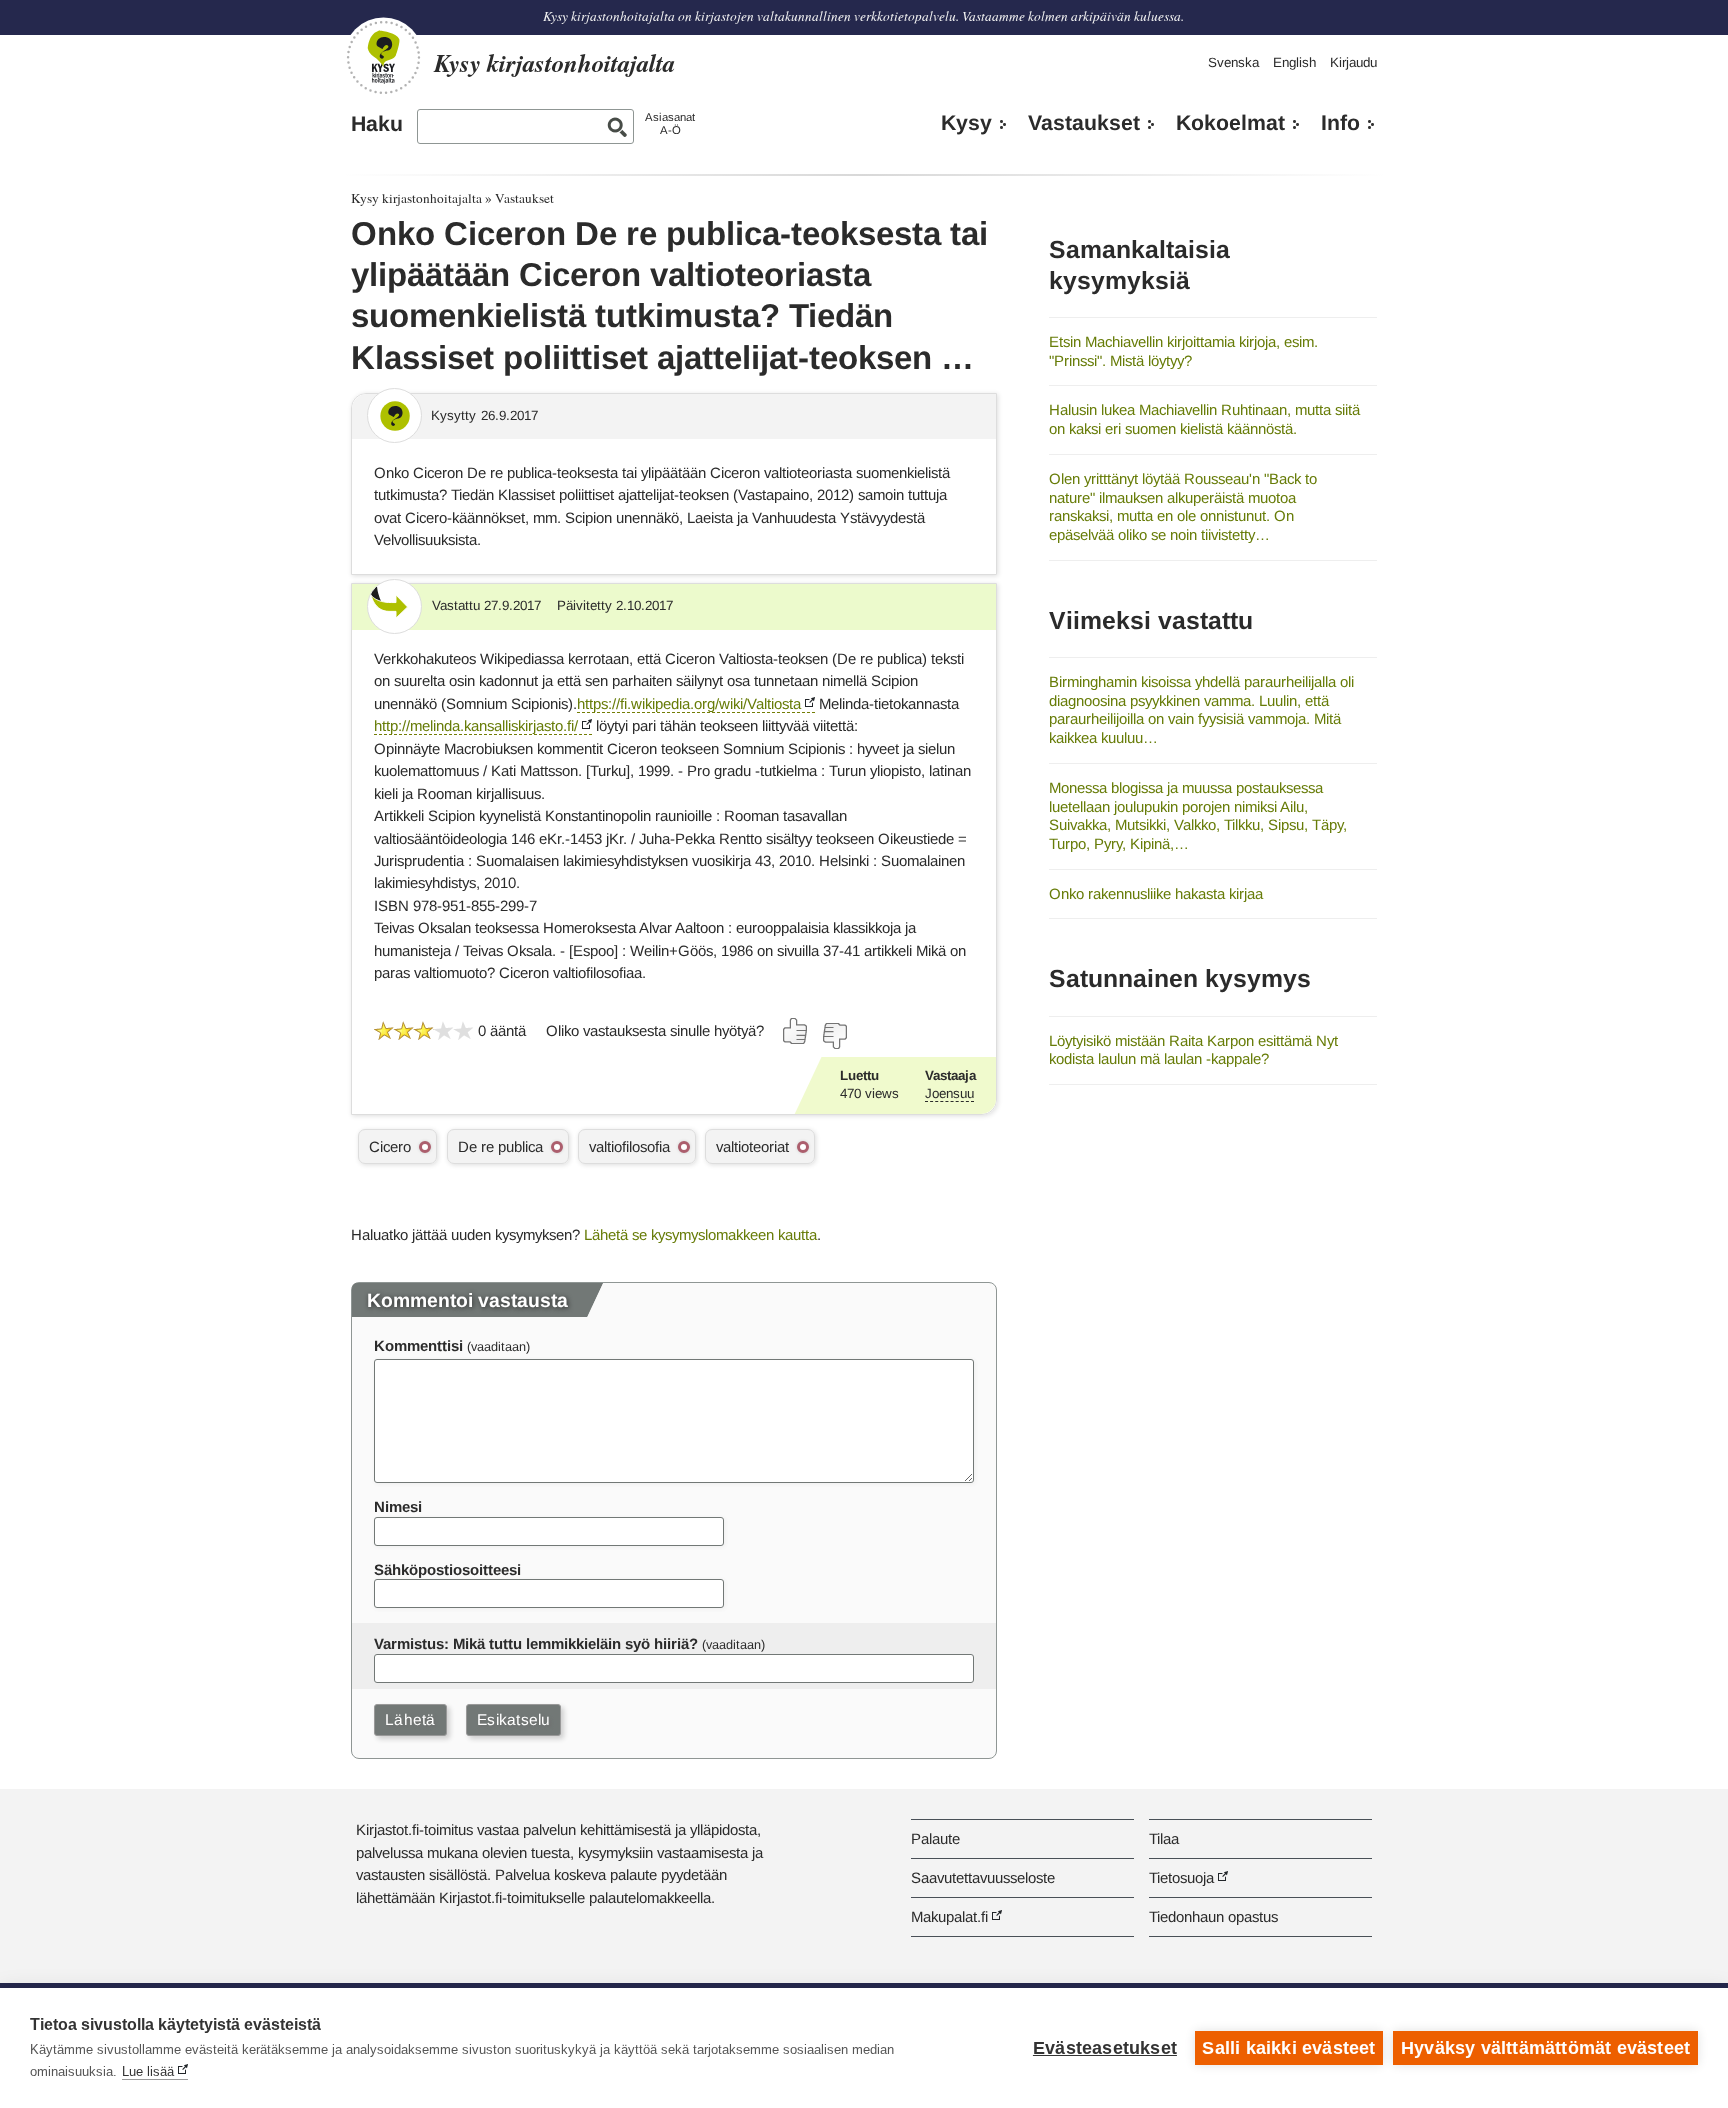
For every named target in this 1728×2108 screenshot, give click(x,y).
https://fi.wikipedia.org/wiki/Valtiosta (689, 703)
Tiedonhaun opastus (1213, 1916)
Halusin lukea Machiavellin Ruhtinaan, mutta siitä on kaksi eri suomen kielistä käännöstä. (1204, 419)
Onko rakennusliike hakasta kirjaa (1156, 893)
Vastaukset (1084, 123)
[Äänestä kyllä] (796, 1031)
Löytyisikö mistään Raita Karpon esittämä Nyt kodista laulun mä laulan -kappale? (1193, 1050)
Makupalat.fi (949, 1916)
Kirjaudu (1353, 62)
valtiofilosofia (629, 1146)
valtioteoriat (752, 1146)
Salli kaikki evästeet (1288, 2048)
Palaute (935, 1838)
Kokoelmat (1230, 123)
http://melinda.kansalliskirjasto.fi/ (476, 725)
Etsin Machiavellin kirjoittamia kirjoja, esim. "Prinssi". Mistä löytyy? (1183, 351)
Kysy (966, 123)
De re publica (500, 1146)
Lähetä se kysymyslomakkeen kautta (700, 1234)
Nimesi (398, 1506)
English (1294, 62)
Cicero (390, 1146)
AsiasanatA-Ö (670, 123)
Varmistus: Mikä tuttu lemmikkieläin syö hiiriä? (536, 1643)
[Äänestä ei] (834, 1036)
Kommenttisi (418, 1345)
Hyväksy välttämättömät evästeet (1545, 2048)
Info (1340, 123)
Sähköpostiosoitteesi (447, 1569)
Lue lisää (148, 2071)
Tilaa (1164, 1838)
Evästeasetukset (1105, 2048)
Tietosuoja (1181, 1877)
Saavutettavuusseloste (983, 1877)
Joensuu (949, 1093)
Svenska (1233, 62)
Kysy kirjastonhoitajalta (416, 198)
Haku (377, 124)
